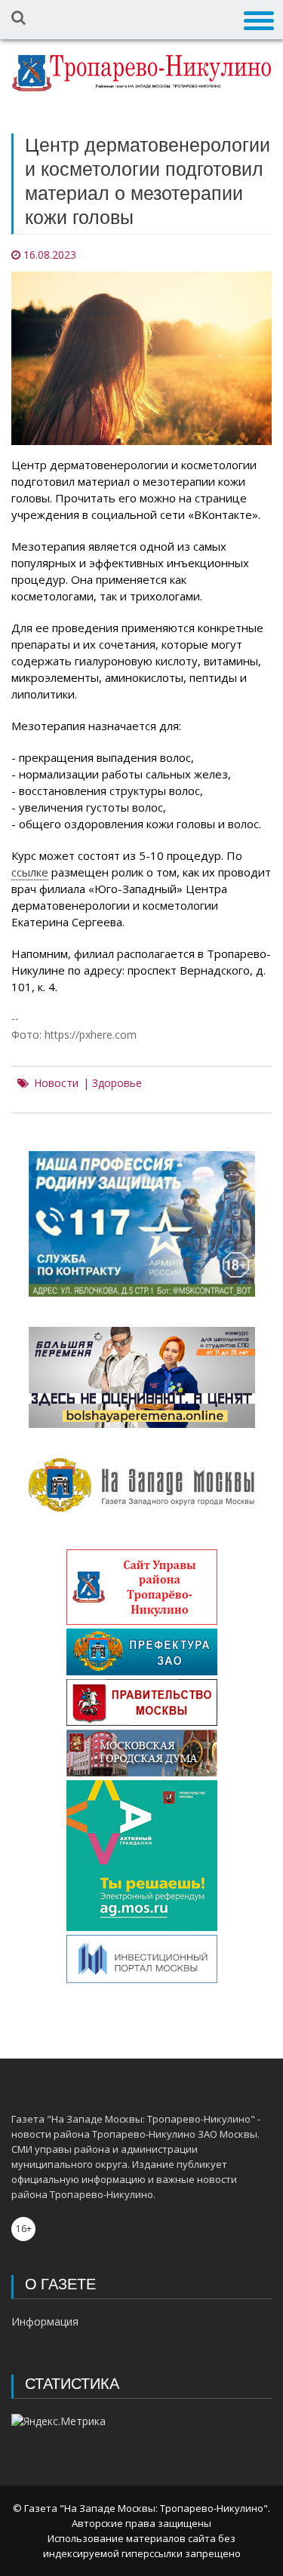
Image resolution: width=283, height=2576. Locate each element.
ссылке (30, 872)
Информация (45, 2321)
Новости (56, 1083)
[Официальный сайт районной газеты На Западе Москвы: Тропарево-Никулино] (141, 73)
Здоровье (117, 1083)
